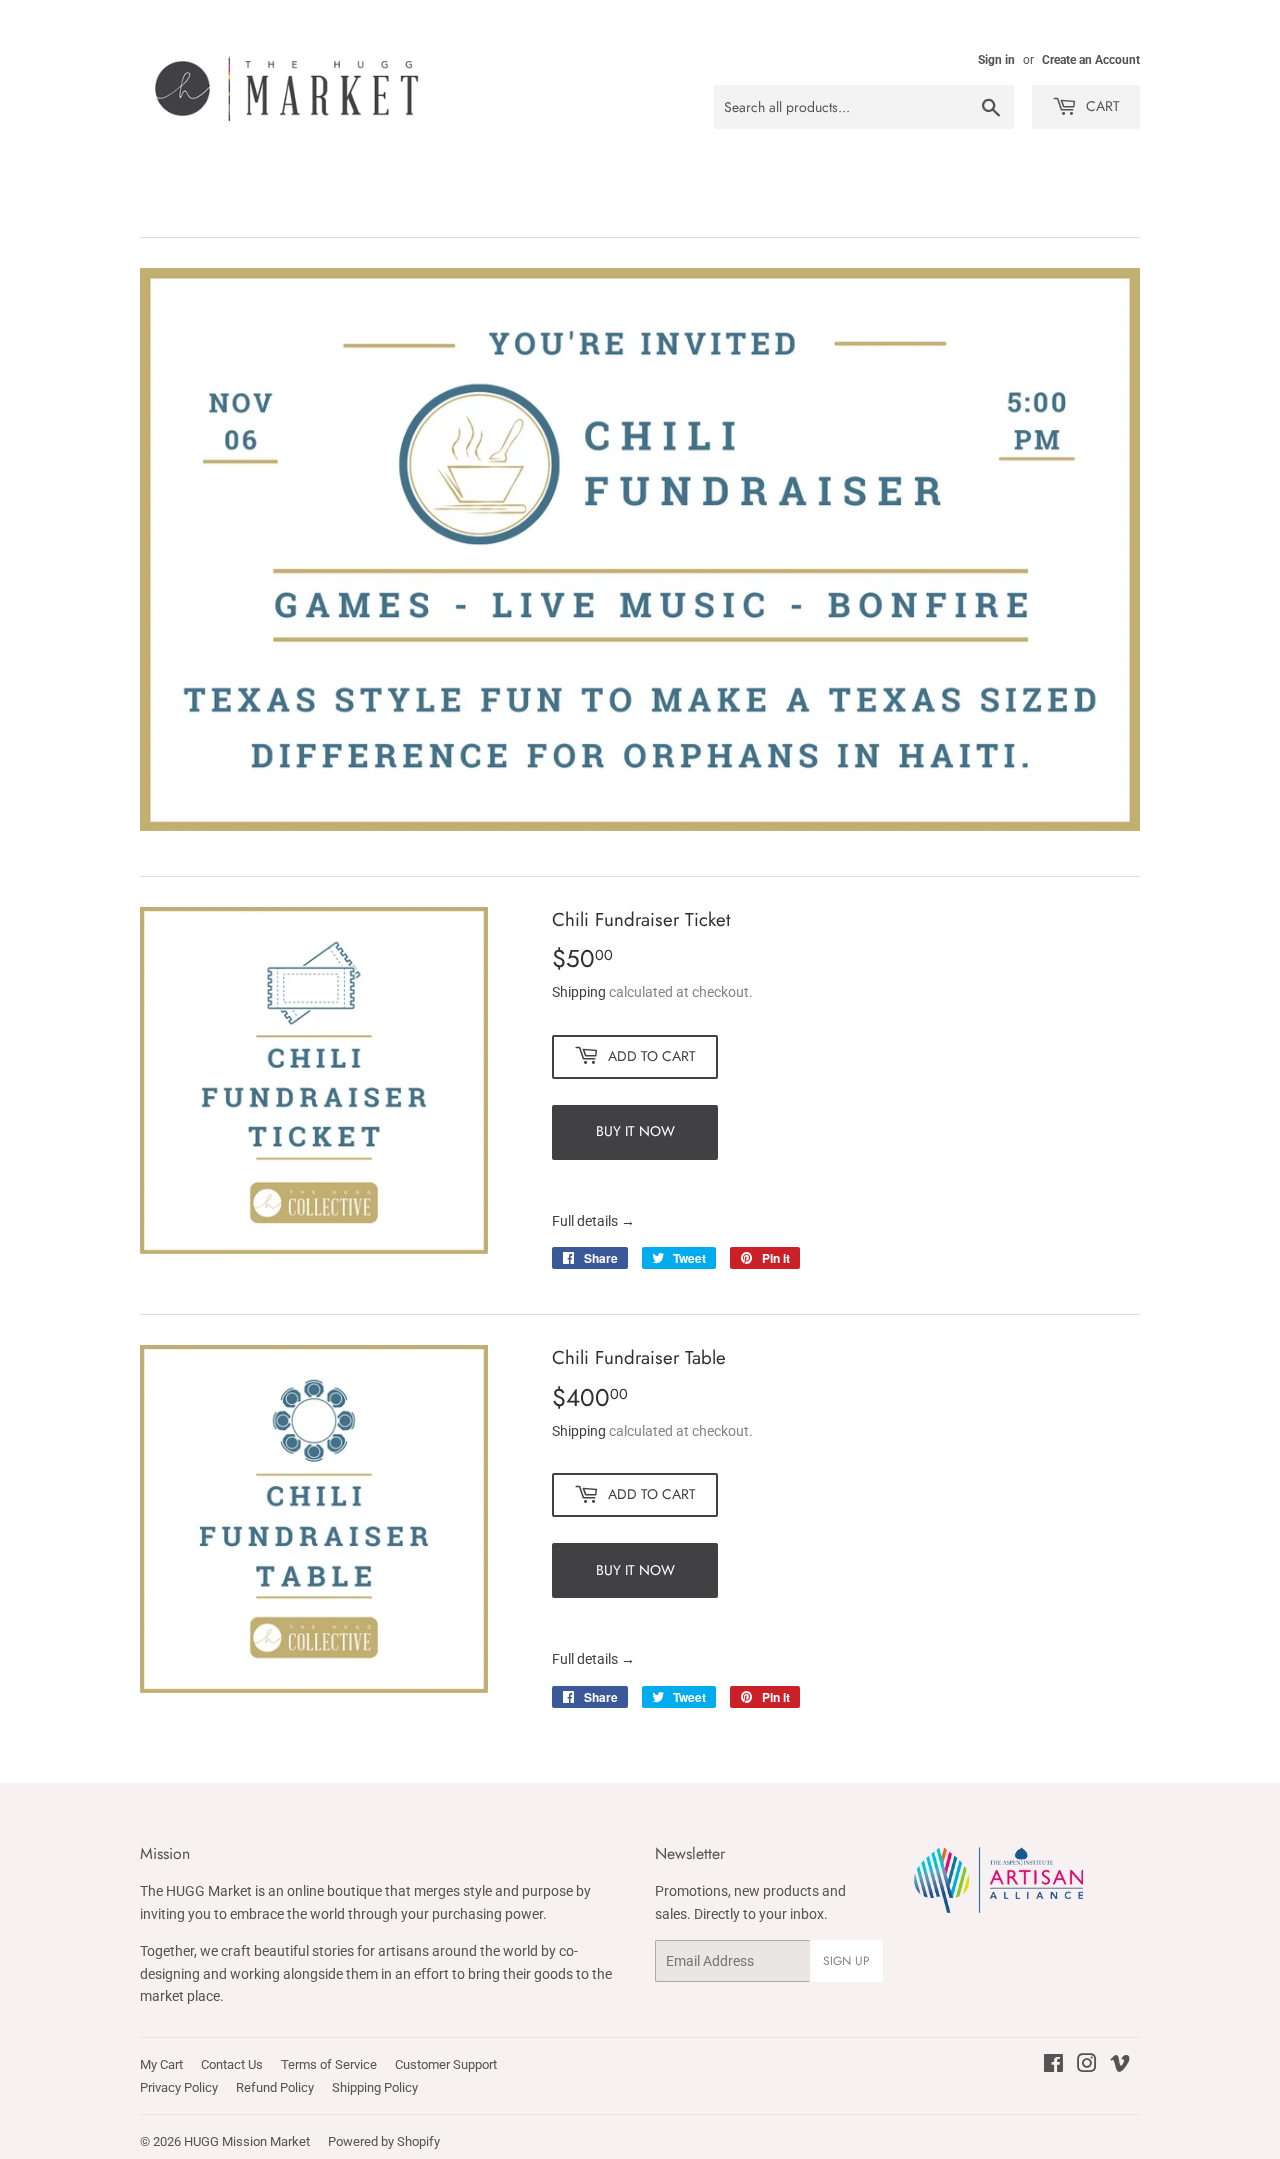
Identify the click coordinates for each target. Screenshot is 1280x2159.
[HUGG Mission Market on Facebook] (1053, 2066)
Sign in (996, 60)
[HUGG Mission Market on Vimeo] (1120, 2066)
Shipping (579, 992)
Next (1097, 549)
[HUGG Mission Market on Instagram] (1087, 2066)
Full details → (593, 1221)
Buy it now (635, 1131)
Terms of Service (329, 2064)
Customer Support (446, 2064)
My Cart (161, 2064)
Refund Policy (275, 2087)
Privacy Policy (179, 2087)
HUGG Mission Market (247, 2141)
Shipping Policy (375, 2087)
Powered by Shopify (384, 2141)
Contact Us (232, 2064)
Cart (1101, 106)
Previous (182, 549)
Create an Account (1091, 60)
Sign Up (846, 1961)
